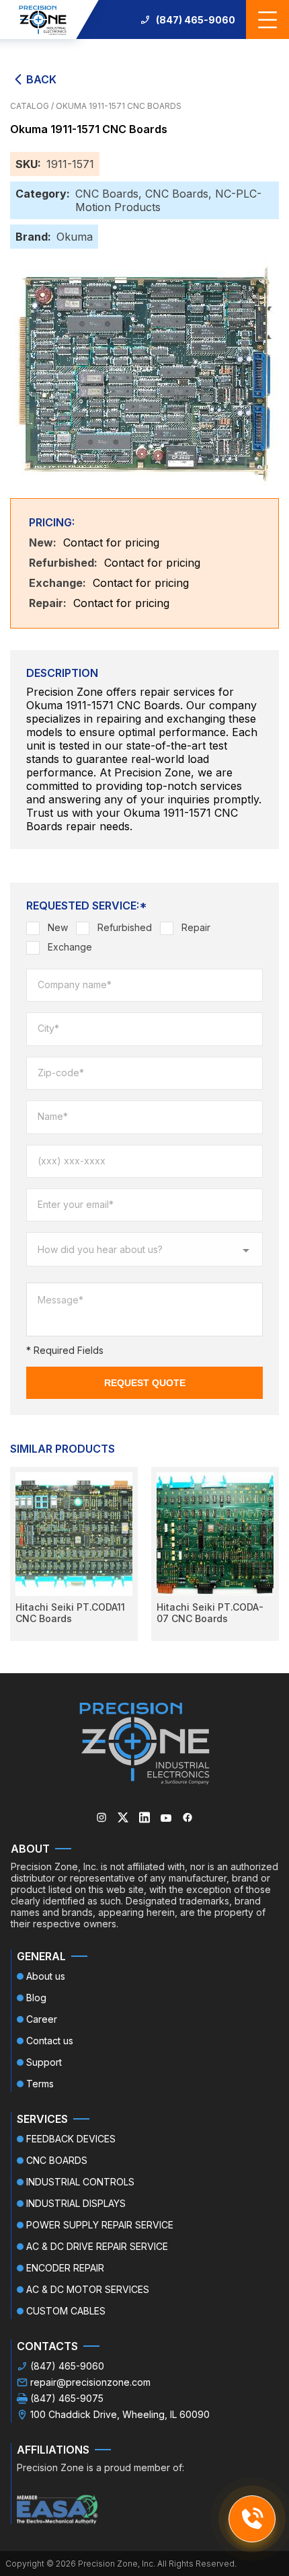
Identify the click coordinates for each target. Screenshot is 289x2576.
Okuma (75, 237)
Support (44, 2062)
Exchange (70, 947)
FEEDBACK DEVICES (71, 2139)
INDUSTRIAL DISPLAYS (76, 2203)
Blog (36, 1998)
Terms (40, 2084)
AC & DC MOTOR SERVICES (88, 2289)
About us (46, 1976)
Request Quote (145, 1383)
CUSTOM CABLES (66, 2311)
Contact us (50, 2041)
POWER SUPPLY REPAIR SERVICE (100, 2225)
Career (42, 2019)
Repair (196, 927)
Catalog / (33, 106)
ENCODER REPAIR (65, 2268)
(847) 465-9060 (196, 20)
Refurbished (125, 927)
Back (41, 79)
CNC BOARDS (57, 2160)
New (58, 927)
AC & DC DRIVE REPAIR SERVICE (97, 2246)
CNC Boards (107, 194)
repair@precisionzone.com (90, 2382)
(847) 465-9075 (67, 2398)
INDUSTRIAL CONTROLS (80, 2182)
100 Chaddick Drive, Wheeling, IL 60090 (120, 2414)
